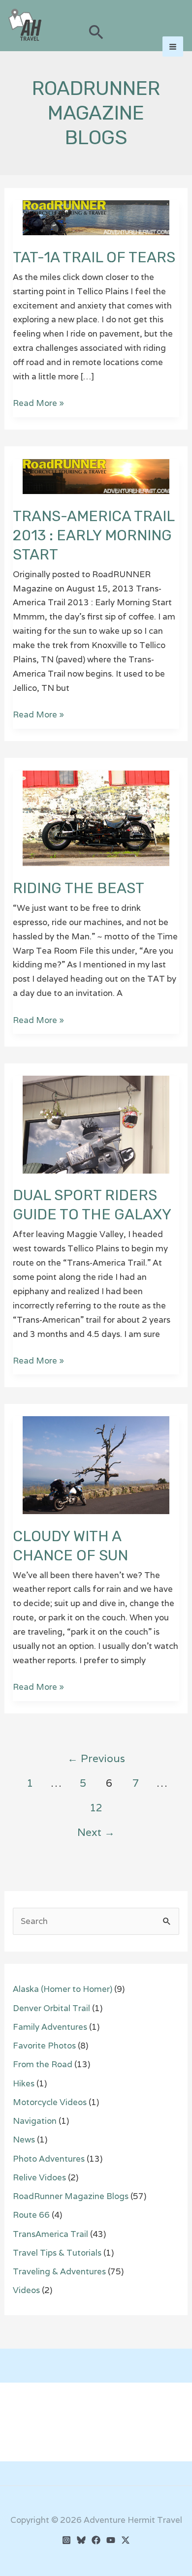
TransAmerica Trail (50, 2234)
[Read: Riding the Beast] (96, 817)
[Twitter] (126, 2540)
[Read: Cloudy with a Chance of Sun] (96, 1464)
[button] (96, 33)
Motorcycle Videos (50, 2102)
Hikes (24, 2083)
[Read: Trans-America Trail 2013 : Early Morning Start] (96, 476)
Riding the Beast (79, 888)
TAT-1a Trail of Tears (94, 257)
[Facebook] (96, 2540)
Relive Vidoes (39, 2177)
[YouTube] (111, 2540)
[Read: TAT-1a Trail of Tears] (96, 217)
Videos (26, 2290)
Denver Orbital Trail (51, 2008)
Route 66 (31, 2215)
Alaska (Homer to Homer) (63, 1989)
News (24, 2140)
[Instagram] (66, 2540)
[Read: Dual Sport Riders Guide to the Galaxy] (96, 1124)
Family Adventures (50, 2027)
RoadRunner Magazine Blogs (71, 2196)
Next (96, 1832)
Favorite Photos (44, 2046)
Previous (96, 1758)
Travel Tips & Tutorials (57, 2253)
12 (96, 1807)
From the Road (43, 2064)
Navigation (35, 2121)
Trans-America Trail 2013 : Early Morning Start (94, 535)
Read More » (38, 404)
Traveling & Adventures (59, 2271)
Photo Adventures (49, 2159)
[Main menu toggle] (173, 47)
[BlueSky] (81, 2540)
